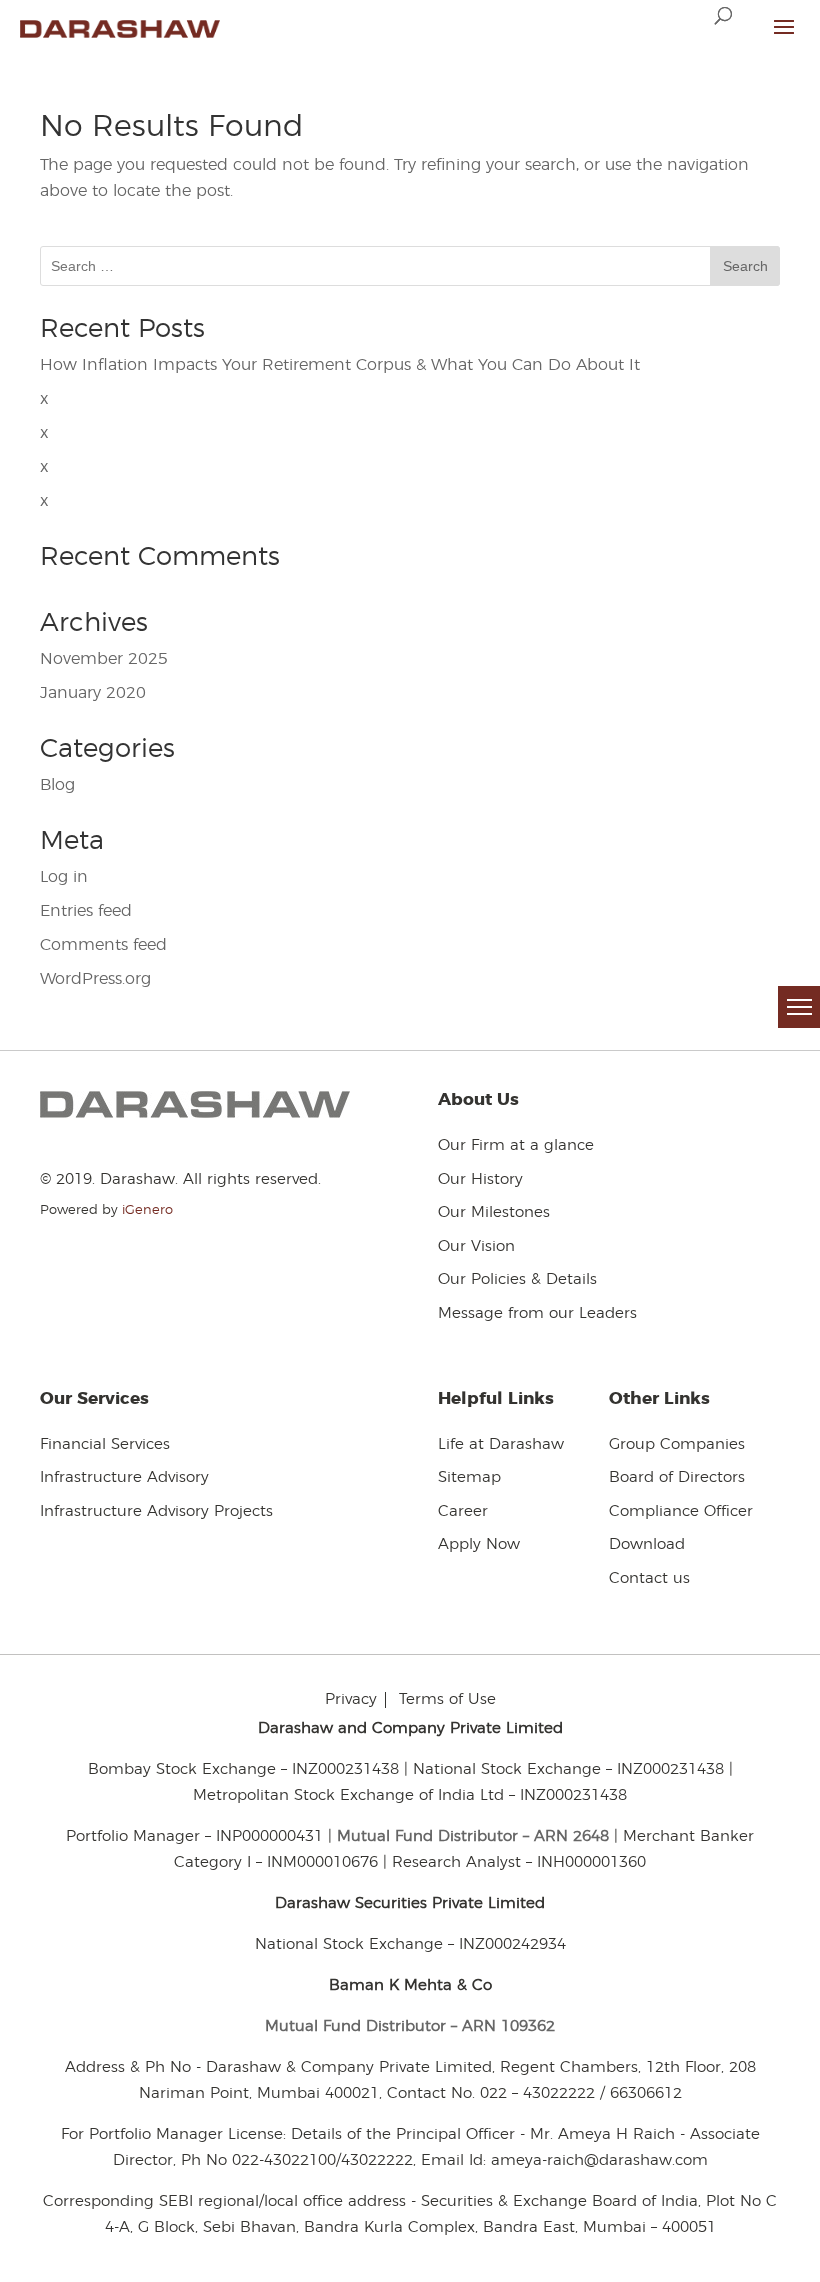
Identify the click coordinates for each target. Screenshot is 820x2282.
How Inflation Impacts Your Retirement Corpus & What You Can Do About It (340, 365)
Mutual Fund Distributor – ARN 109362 (410, 2026)
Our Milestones (494, 1212)
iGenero (147, 1210)
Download (647, 1544)
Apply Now (479, 1544)
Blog (57, 785)
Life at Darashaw (501, 1444)
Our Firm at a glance (516, 1145)
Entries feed (86, 911)
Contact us (649, 1578)
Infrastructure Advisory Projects (156, 1511)
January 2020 (93, 693)
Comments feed (103, 945)
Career (463, 1511)
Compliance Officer (681, 1511)
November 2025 (104, 659)
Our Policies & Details (517, 1279)
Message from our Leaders (537, 1313)
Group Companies (677, 1444)
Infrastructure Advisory (124, 1477)
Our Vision (476, 1246)
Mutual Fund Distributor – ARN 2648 (473, 1836)
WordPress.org (95, 979)
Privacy (351, 1699)
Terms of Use (447, 1699)
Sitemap (469, 1477)
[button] (799, 1007)
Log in (64, 877)
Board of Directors (677, 1477)
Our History (480, 1179)
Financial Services (105, 1444)
